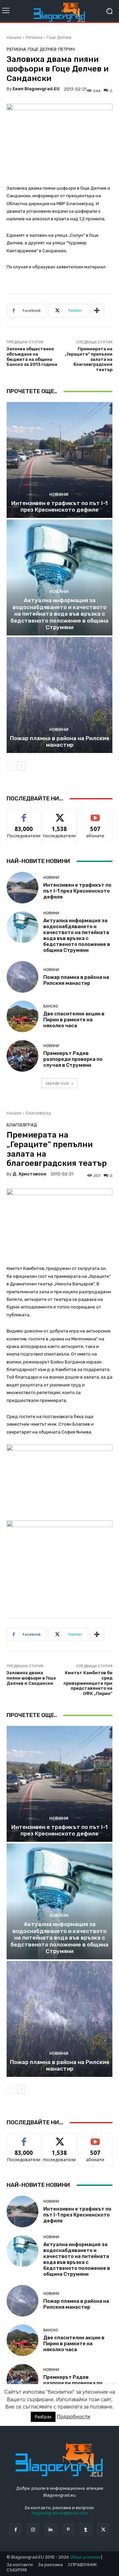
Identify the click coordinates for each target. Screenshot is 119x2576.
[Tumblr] (86, 2529)
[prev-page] (11, 765)
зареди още (57, 1083)
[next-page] (21, 765)
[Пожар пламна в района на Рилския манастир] (59, 695)
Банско (51, 1006)
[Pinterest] (68, 2529)
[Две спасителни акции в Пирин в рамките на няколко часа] (22, 1016)
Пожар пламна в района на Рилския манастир (59, 741)
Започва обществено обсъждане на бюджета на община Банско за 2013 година (32, 357)
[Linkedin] (51, 2529)
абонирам (95, 814)
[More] (97, 310)
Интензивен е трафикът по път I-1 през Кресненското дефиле (59, 506)
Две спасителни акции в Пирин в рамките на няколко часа (74, 1020)
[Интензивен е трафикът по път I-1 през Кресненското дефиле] (59, 460)
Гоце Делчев (59, 37)
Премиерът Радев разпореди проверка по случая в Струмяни (73, 1059)
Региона (34, 37)
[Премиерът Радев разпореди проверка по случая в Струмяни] (22, 1056)
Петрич (66, 49)
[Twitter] (103, 2529)
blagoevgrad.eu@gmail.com (60, 2513)
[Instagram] (33, 2529)
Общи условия (85, 2557)
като (24, 814)
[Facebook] (15, 2529)
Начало (14, 37)
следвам (59, 814)
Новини (59, 494)
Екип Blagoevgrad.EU (36, 89)
